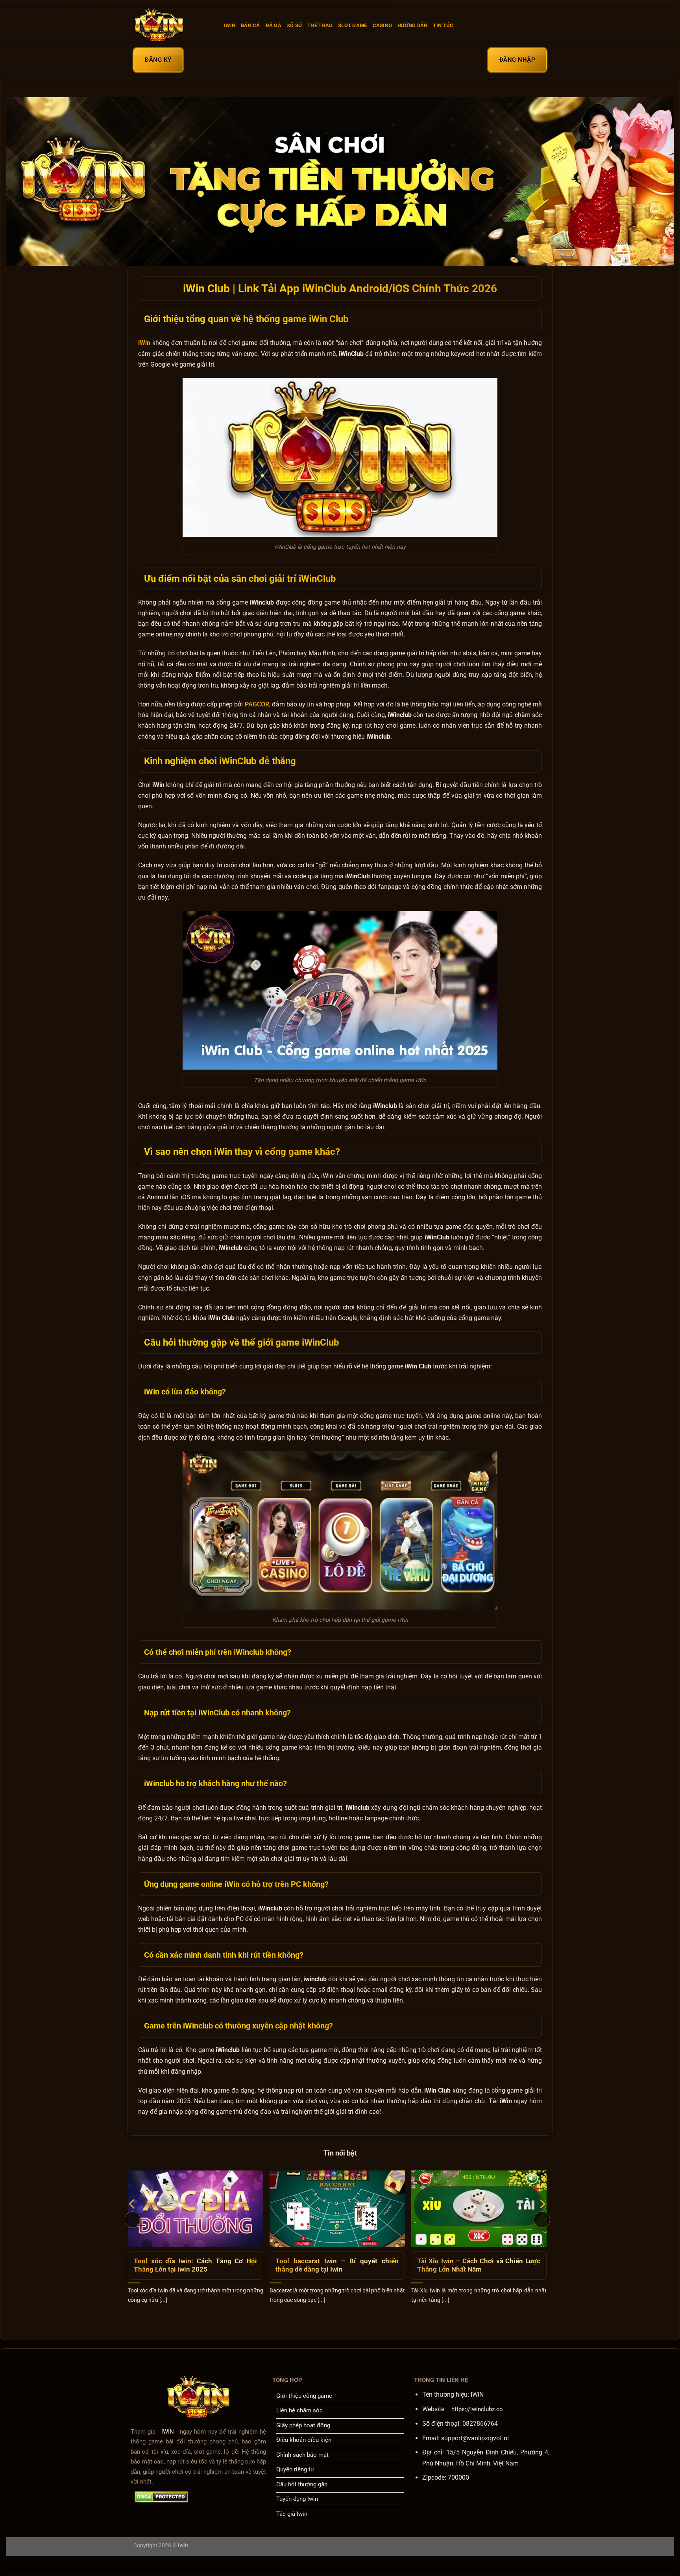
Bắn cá (250, 25)
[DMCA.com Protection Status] (161, 2497)
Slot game (352, 25)
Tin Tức (443, 25)
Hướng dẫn (412, 25)
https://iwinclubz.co (477, 2409)
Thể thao (320, 25)
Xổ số (294, 25)
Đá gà (273, 25)
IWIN (230, 25)
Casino (382, 25)
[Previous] (133, 2220)
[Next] (542, 2220)
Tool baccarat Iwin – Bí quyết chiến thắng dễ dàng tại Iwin (337, 2265)
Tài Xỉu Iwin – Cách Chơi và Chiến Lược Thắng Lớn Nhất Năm (479, 2265)
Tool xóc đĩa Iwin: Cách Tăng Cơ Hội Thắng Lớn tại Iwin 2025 (195, 2265)
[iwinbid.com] (173, 26)
